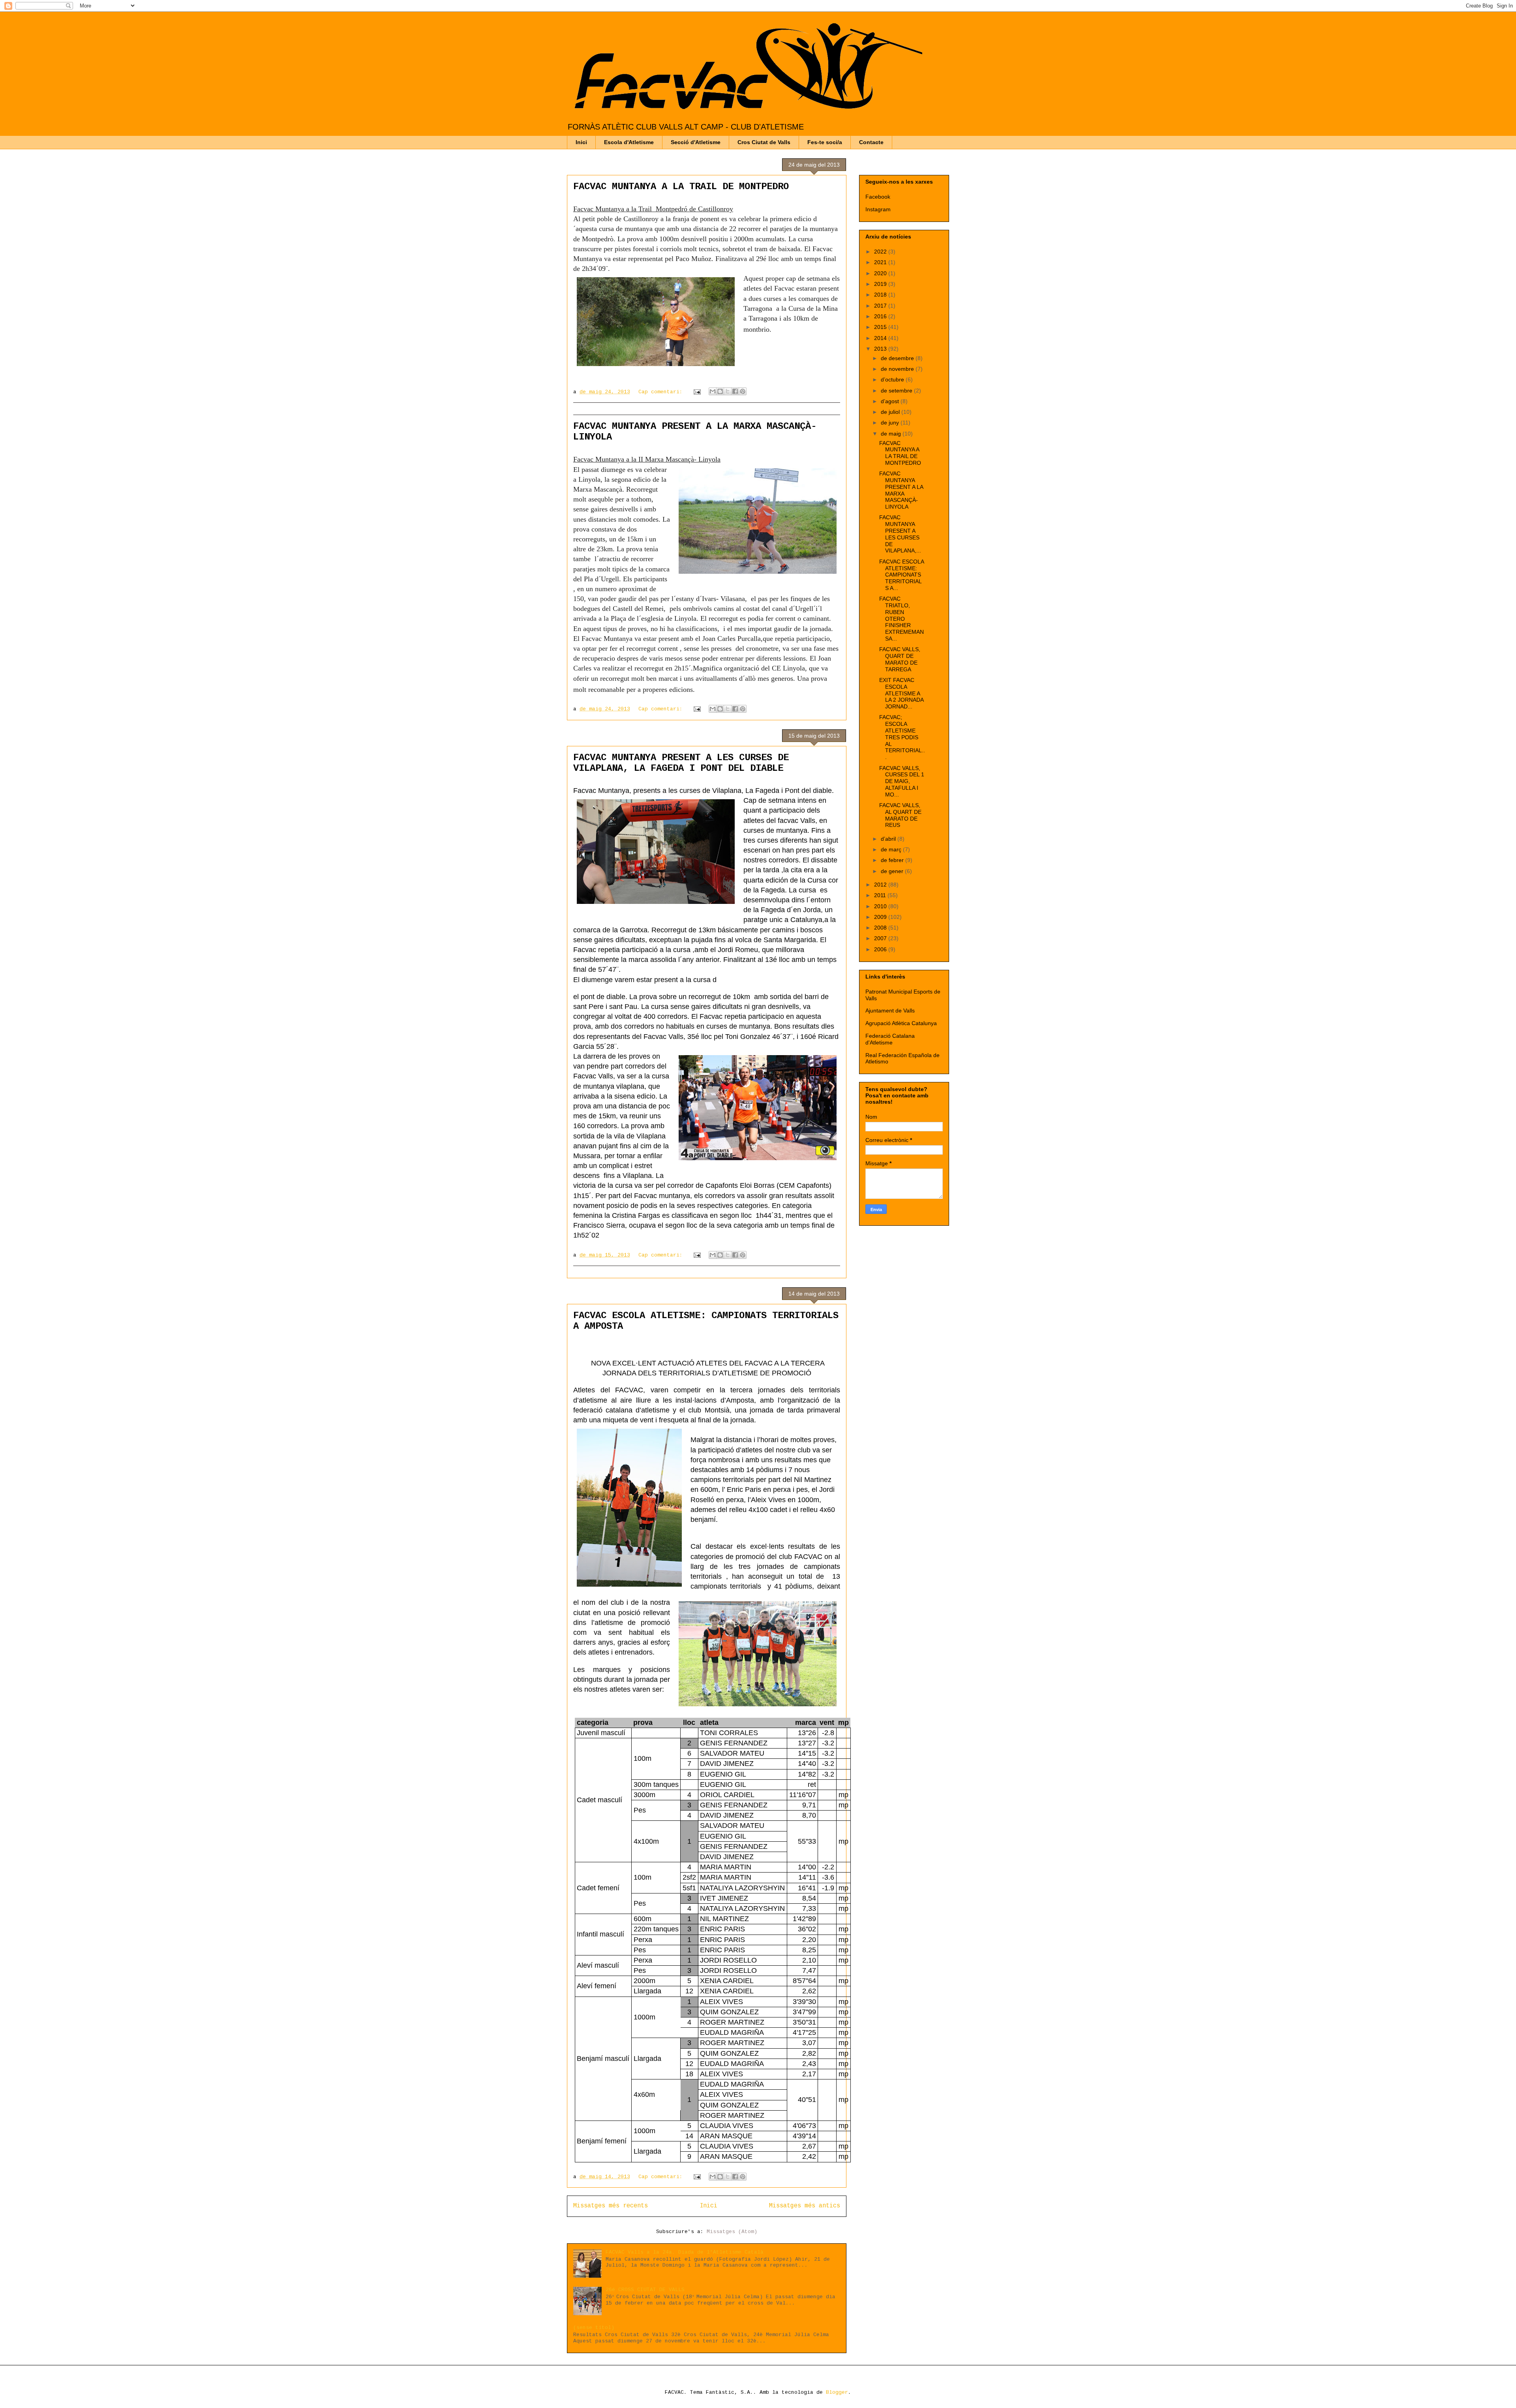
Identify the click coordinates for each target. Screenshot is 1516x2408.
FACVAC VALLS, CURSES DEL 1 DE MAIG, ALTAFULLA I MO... (902, 781)
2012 (881, 885)
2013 (881, 349)
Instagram (878, 209)
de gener (893, 871)
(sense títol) (594, 2328)
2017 (881, 306)
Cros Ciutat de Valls (764, 142)
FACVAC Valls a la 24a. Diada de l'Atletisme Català (685, 2252)
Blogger (837, 2392)
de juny (891, 423)
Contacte (871, 142)
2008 (881, 928)
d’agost (891, 401)
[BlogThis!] (720, 391)
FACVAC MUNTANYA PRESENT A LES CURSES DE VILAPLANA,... (900, 534)
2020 (881, 273)
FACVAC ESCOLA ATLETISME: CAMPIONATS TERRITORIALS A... (902, 575)
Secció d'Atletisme (696, 142)
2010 (881, 906)
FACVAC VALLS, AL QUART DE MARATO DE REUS (900, 815)
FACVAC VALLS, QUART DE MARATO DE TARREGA (900, 659)
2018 (881, 295)
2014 (881, 338)
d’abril (889, 839)
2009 (881, 917)
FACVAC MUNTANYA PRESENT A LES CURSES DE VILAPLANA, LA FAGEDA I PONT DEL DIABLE (681, 763)
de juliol (891, 412)
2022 (881, 252)
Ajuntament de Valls (890, 1011)
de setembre (897, 391)
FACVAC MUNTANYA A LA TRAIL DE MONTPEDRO (681, 187)
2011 (881, 895)
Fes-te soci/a (825, 142)
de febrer (893, 860)
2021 (881, 262)
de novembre (898, 369)
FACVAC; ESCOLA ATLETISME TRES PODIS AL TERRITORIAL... (902, 737)
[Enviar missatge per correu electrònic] (697, 392)
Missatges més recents (611, 2206)
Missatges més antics (805, 2206)
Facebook (878, 197)
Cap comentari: (662, 392)
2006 (881, 949)
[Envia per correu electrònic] (713, 391)
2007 (881, 938)
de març (892, 849)
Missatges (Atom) (732, 2232)
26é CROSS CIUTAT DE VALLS (645, 2290)
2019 (881, 284)
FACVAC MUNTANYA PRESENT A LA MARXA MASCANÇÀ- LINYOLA (901, 490)
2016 (881, 316)
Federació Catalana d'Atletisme (890, 1039)
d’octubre (893, 379)
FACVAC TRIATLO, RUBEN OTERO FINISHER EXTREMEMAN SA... (902, 619)
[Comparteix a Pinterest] (743, 391)
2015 (881, 327)
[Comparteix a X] (728, 391)
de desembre (898, 358)
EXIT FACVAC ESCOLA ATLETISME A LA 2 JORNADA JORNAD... (901, 693)
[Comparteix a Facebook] (735, 391)
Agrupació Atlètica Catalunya (901, 1023)
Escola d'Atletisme (629, 142)
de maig (892, 434)
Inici (581, 142)
